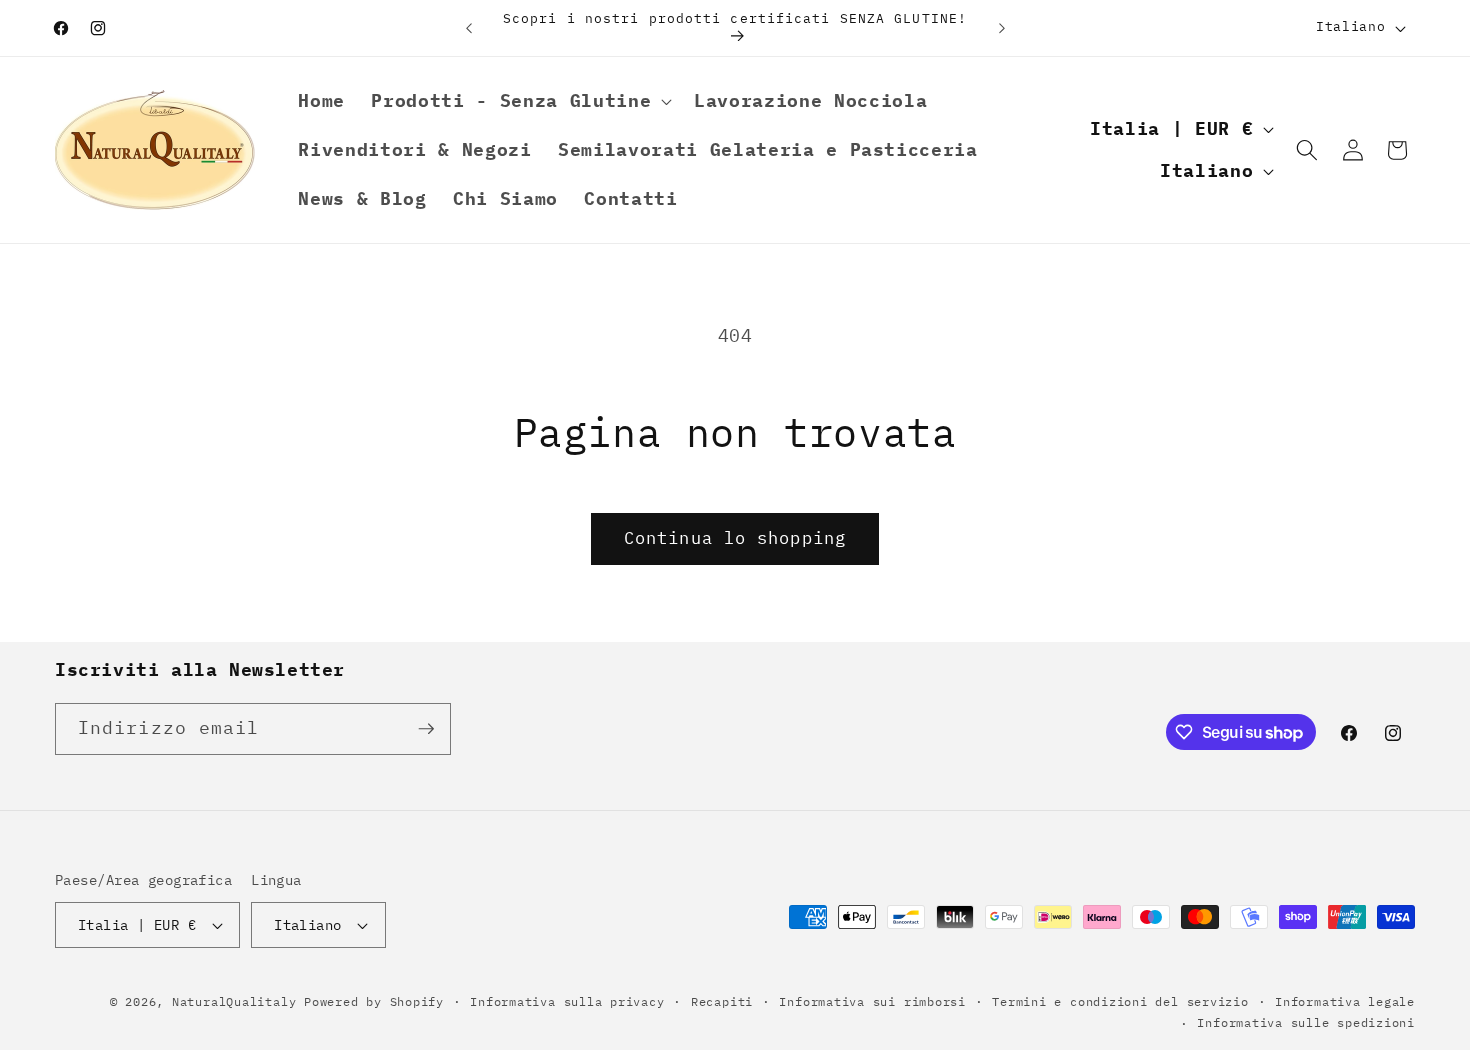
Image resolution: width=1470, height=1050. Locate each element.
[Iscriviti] (426, 729)
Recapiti (722, 1001)
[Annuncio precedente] (469, 28)
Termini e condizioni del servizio (1120, 1001)
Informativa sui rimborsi (872, 1001)
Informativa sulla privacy (567, 1001)
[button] (519, 101)
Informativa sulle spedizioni (1306, 1022)
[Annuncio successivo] (1002, 28)
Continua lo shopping (735, 538)
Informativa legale (1345, 1001)
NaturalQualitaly (238, 1001)
